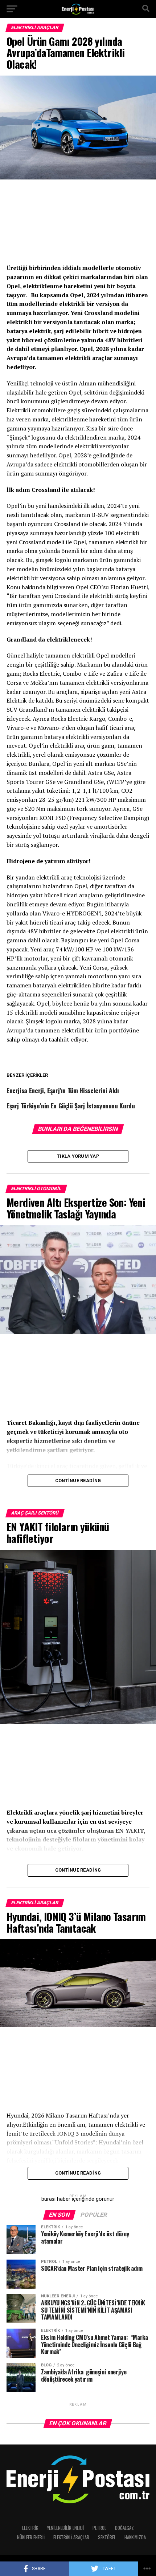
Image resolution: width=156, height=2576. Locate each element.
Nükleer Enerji (31, 2537)
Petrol (99, 2528)
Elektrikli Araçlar (71, 2537)
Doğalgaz (124, 2528)
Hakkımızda (135, 2537)
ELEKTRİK (30, 2528)
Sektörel (107, 2537)
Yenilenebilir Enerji (65, 2528)
